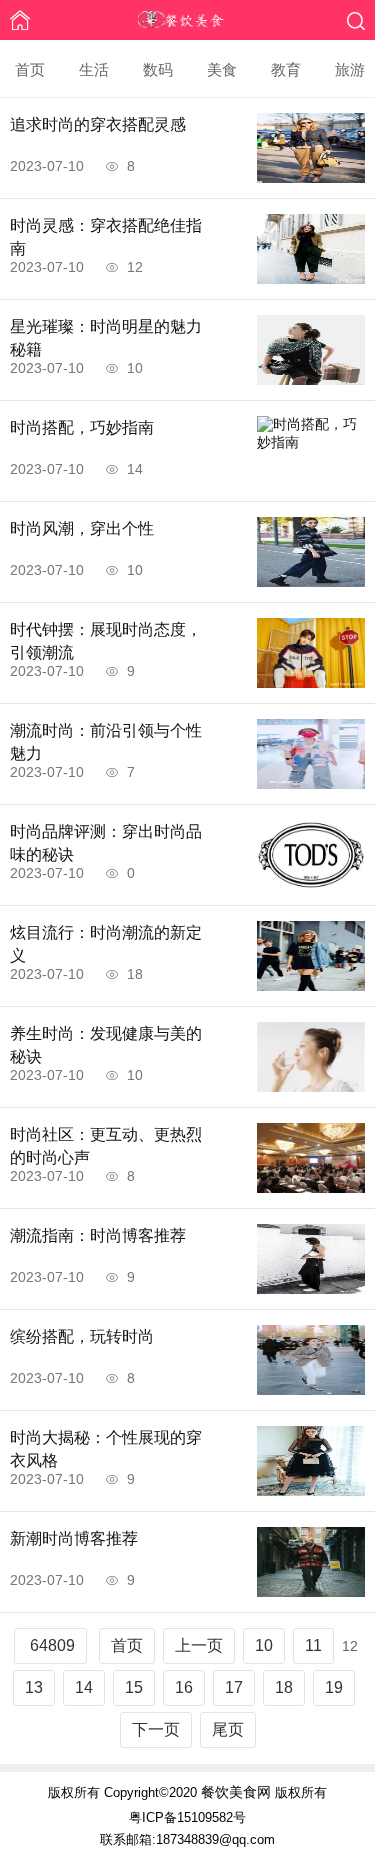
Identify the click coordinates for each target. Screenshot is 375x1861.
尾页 (228, 1729)
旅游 (350, 69)
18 (284, 1687)
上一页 (199, 1645)
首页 (30, 69)
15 (134, 1687)
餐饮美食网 (236, 1792)
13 (34, 1687)
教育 (286, 69)
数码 (158, 69)
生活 (94, 69)
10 (264, 1645)
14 (84, 1687)
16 (184, 1687)
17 (234, 1687)
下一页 (156, 1729)
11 (313, 1645)
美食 (222, 69)
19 (334, 1687)
